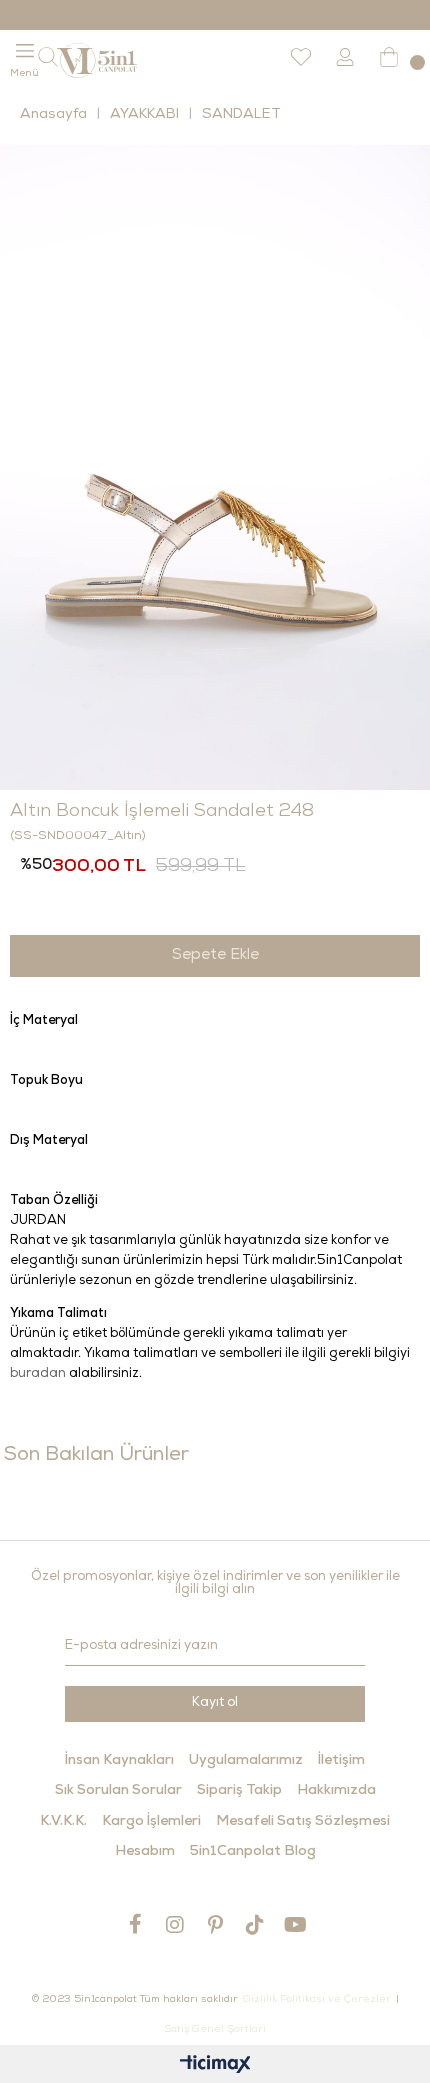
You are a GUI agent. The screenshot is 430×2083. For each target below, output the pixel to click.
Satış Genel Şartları (215, 2030)
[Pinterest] (215, 1924)
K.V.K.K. (63, 1822)
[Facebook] (135, 1924)
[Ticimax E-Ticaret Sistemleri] (215, 2066)
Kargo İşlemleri (151, 1822)
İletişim (341, 1761)
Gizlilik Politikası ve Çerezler (317, 2000)
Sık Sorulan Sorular (118, 1791)
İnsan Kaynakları (119, 1761)
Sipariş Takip (239, 1791)
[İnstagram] (175, 1924)
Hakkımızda (336, 1791)
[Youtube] (295, 1924)
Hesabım (145, 1852)
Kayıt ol (215, 1703)
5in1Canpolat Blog (253, 1852)
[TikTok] (255, 1924)
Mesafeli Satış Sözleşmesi (303, 1822)
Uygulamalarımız (246, 1761)
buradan (38, 1374)
